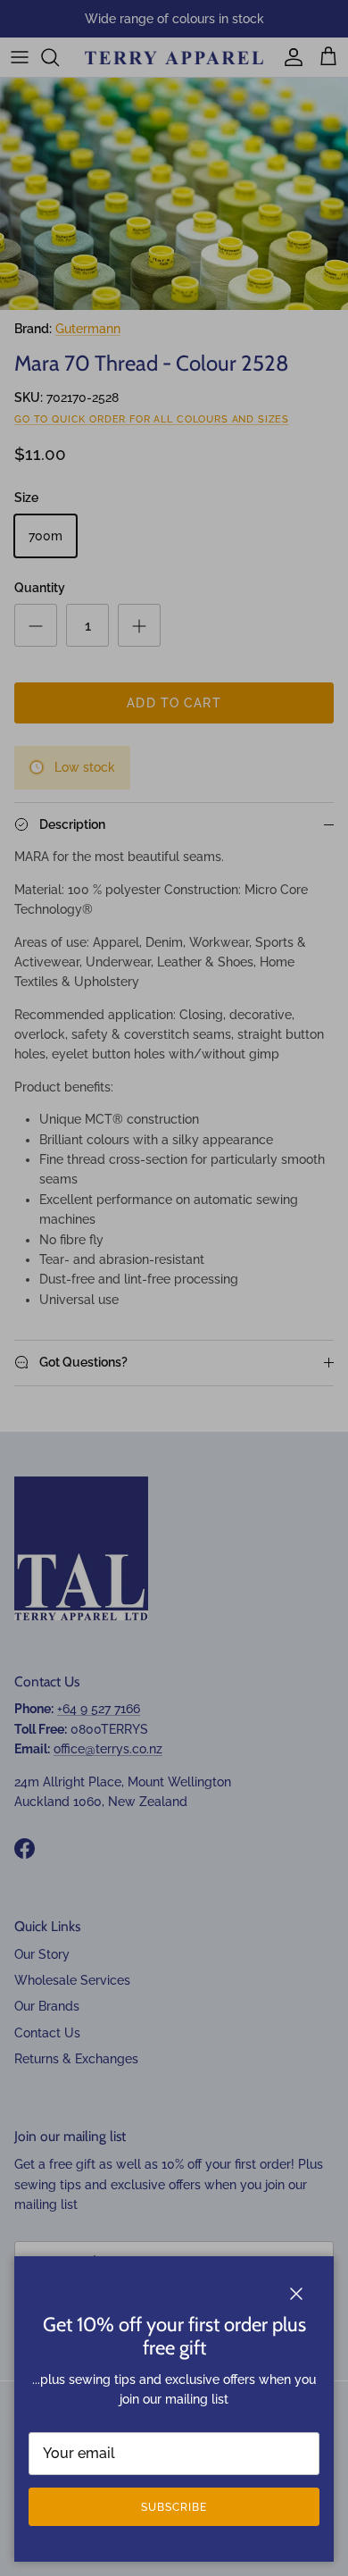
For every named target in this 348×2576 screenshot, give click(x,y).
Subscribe (174, 2507)
